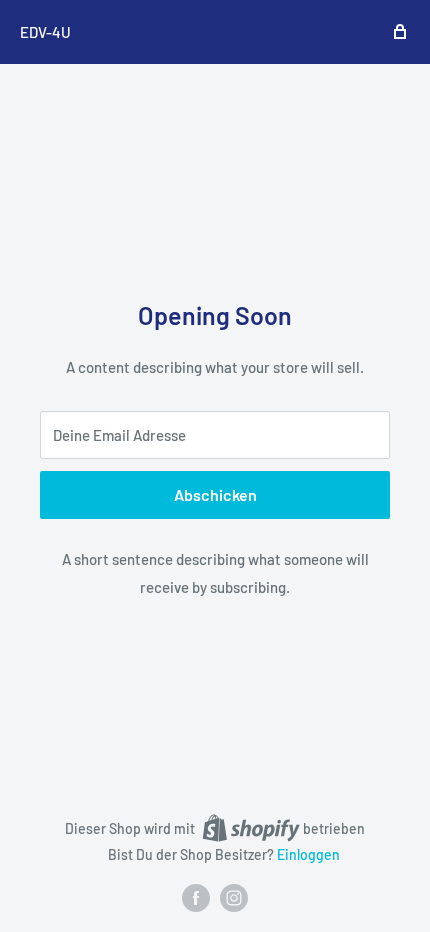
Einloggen (308, 854)
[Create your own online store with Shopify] (251, 828)
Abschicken (215, 494)
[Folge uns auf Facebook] (196, 898)
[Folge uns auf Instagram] (234, 898)
